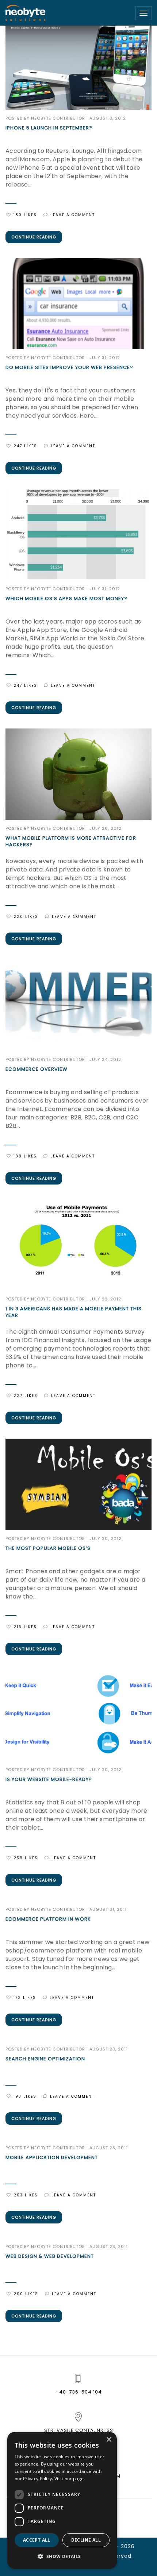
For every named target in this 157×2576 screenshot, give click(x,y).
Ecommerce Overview (37, 1069)
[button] (62, 2557)
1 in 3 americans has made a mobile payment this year (74, 1312)
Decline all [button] (86, 2540)
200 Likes (26, 2294)
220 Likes (26, 917)
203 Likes (26, 2195)
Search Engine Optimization (45, 2059)
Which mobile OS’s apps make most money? (66, 599)
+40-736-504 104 (79, 2392)
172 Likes (25, 1998)
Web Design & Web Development (50, 2256)
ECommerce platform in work (48, 1919)
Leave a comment (73, 215)
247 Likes (25, 446)
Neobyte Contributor (58, 118)
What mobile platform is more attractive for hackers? (71, 841)
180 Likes (25, 215)
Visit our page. (70, 2479)
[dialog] (62, 2500)
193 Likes (25, 2096)
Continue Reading (34, 237)
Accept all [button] (37, 2540)
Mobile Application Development (52, 2158)
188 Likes (25, 1156)
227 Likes (26, 1396)
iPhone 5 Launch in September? (49, 128)
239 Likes (26, 1858)
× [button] (109, 2440)
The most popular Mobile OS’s (48, 1548)
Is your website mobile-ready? (49, 1780)
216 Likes (25, 1627)
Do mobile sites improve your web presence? (69, 368)
